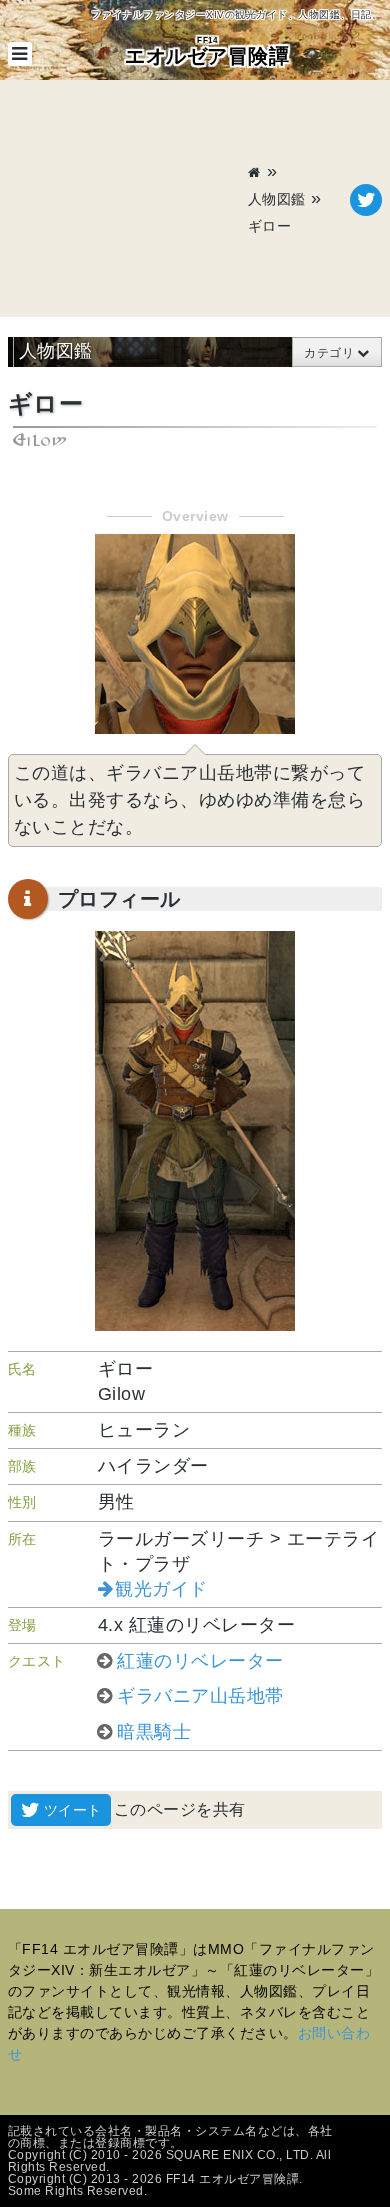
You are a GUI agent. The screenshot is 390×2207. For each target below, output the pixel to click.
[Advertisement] (128, 200)
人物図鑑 (277, 199)
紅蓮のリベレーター (200, 1661)
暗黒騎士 (154, 1732)
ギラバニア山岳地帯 (200, 1696)
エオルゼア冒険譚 (207, 51)
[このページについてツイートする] (366, 200)
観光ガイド (161, 1589)
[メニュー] (20, 54)
